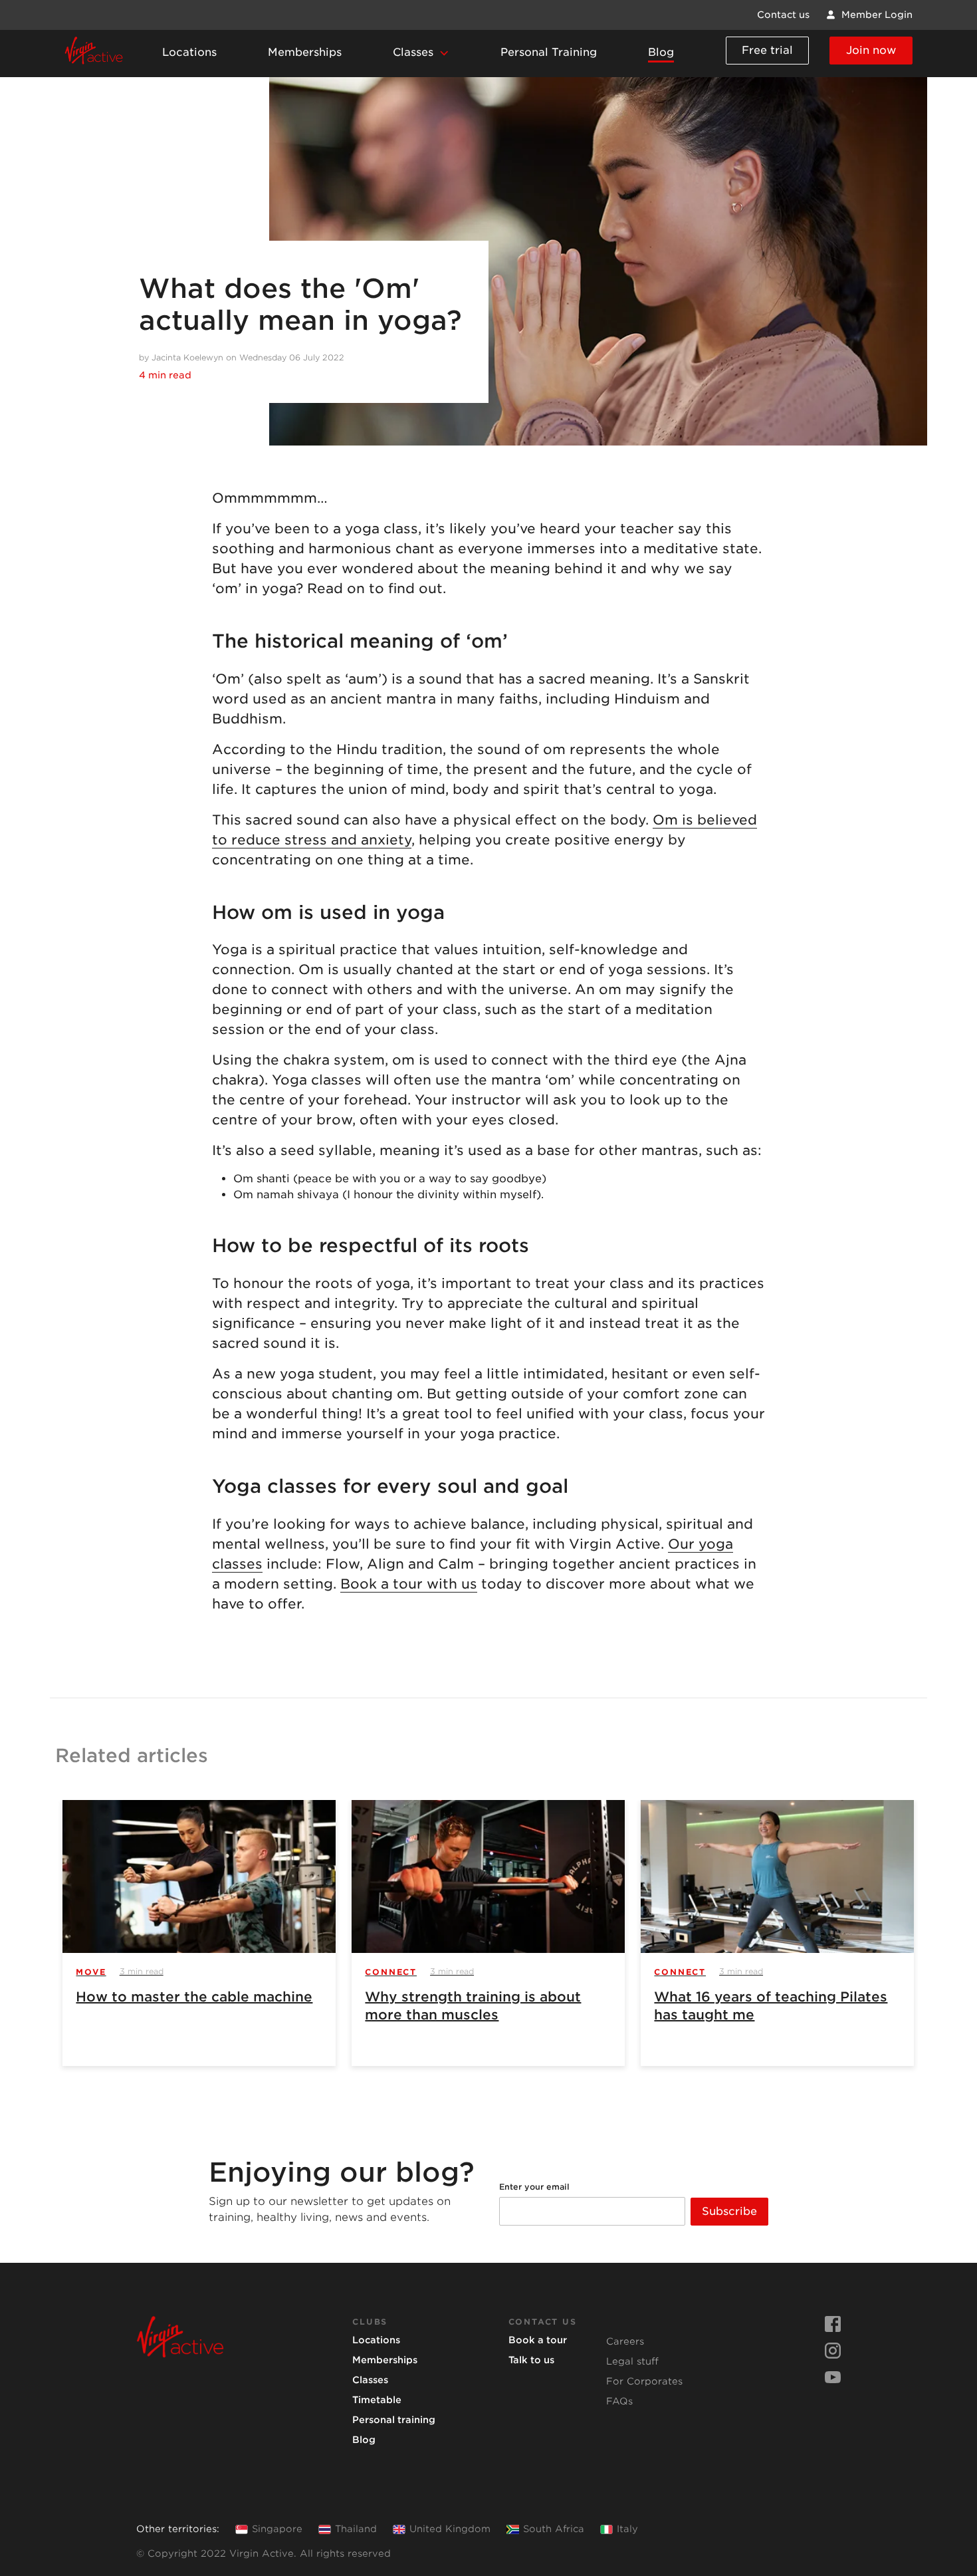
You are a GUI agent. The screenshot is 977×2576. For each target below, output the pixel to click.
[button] (421, 54)
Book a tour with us (409, 1584)
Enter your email (534, 2187)
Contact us (783, 15)
